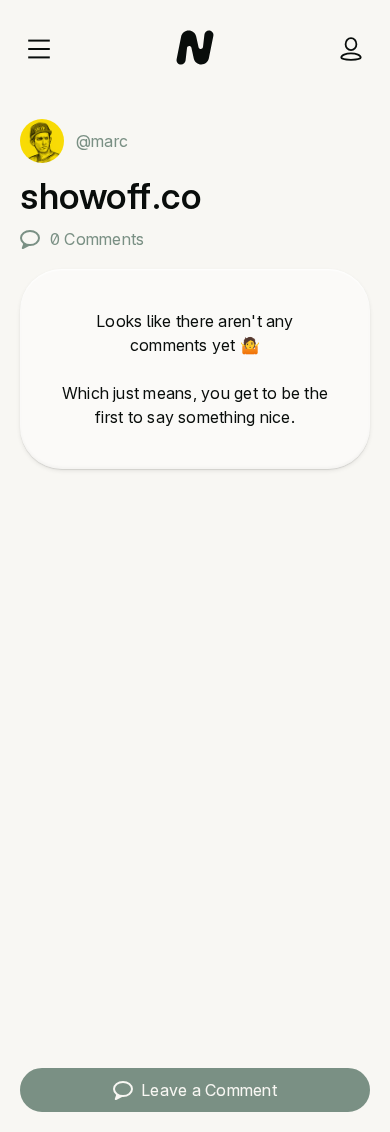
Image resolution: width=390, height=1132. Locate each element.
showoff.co (110, 196)
